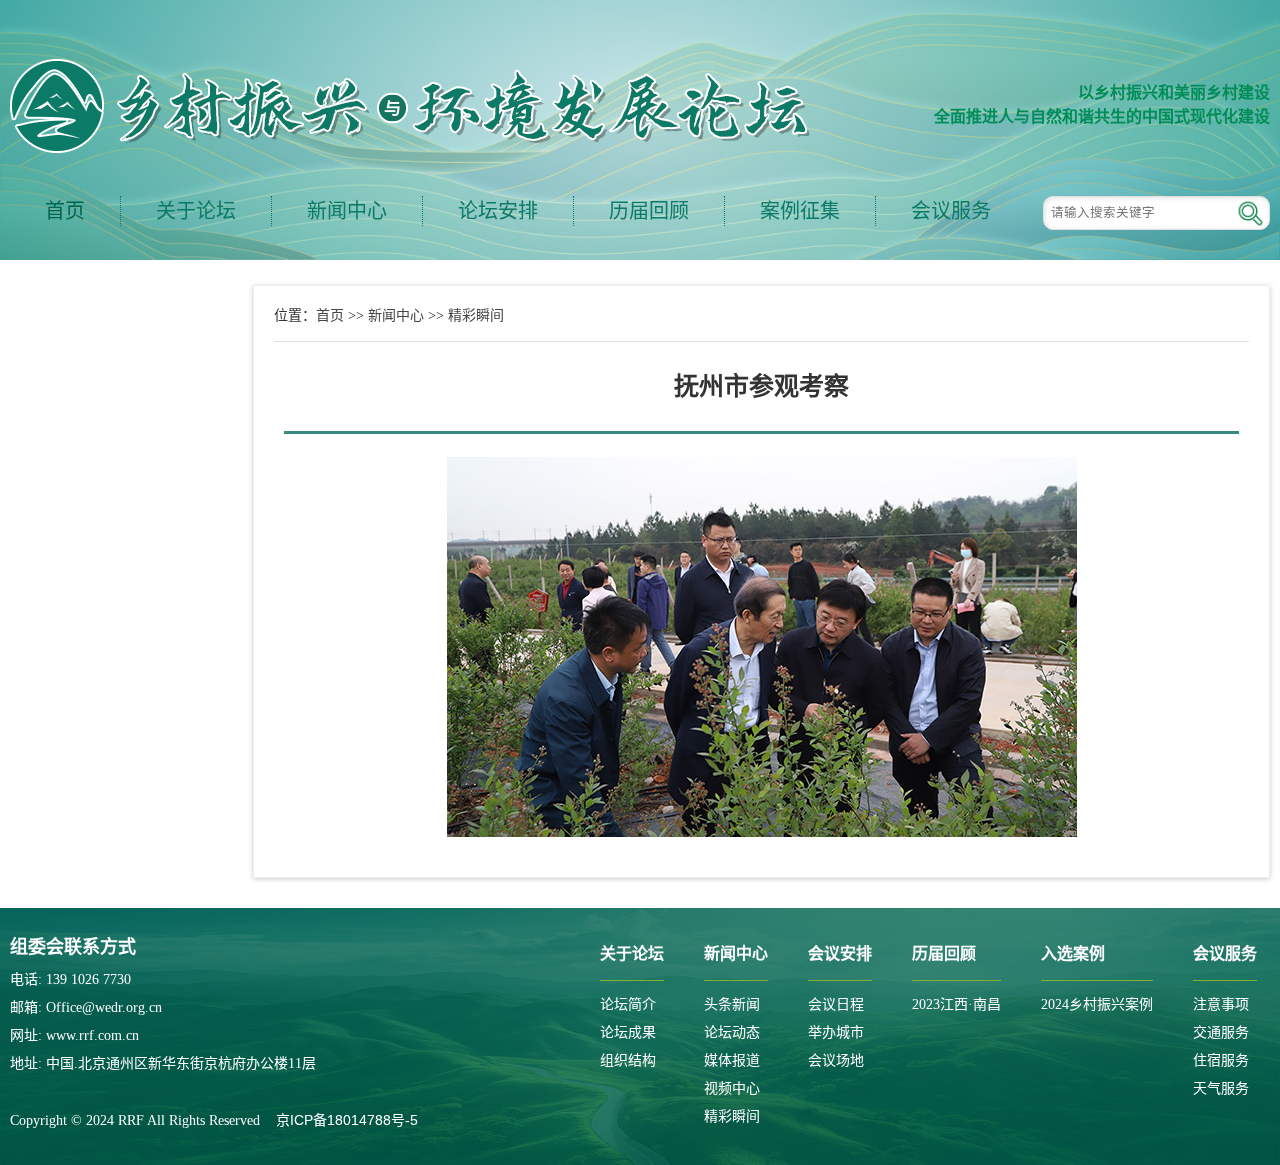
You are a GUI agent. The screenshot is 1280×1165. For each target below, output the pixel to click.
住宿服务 (1221, 1060)
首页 (65, 211)
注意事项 (1221, 1004)
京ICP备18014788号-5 (347, 1120)
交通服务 (1221, 1032)
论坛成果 (628, 1032)
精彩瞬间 (476, 315)
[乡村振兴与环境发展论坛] (410, 106)
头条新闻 (732, 1004)
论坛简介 (628, 1004)
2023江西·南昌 (956, 1004)
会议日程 (836, 1004)
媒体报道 (732, 1060)
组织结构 (628, 1060)
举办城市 (836, 1032)
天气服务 (1221, 1088)
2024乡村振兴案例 (1097, 1004)
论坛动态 (732, 1032)
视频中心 (732, 1088)
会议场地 (836, 1060)
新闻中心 (396, 315)
